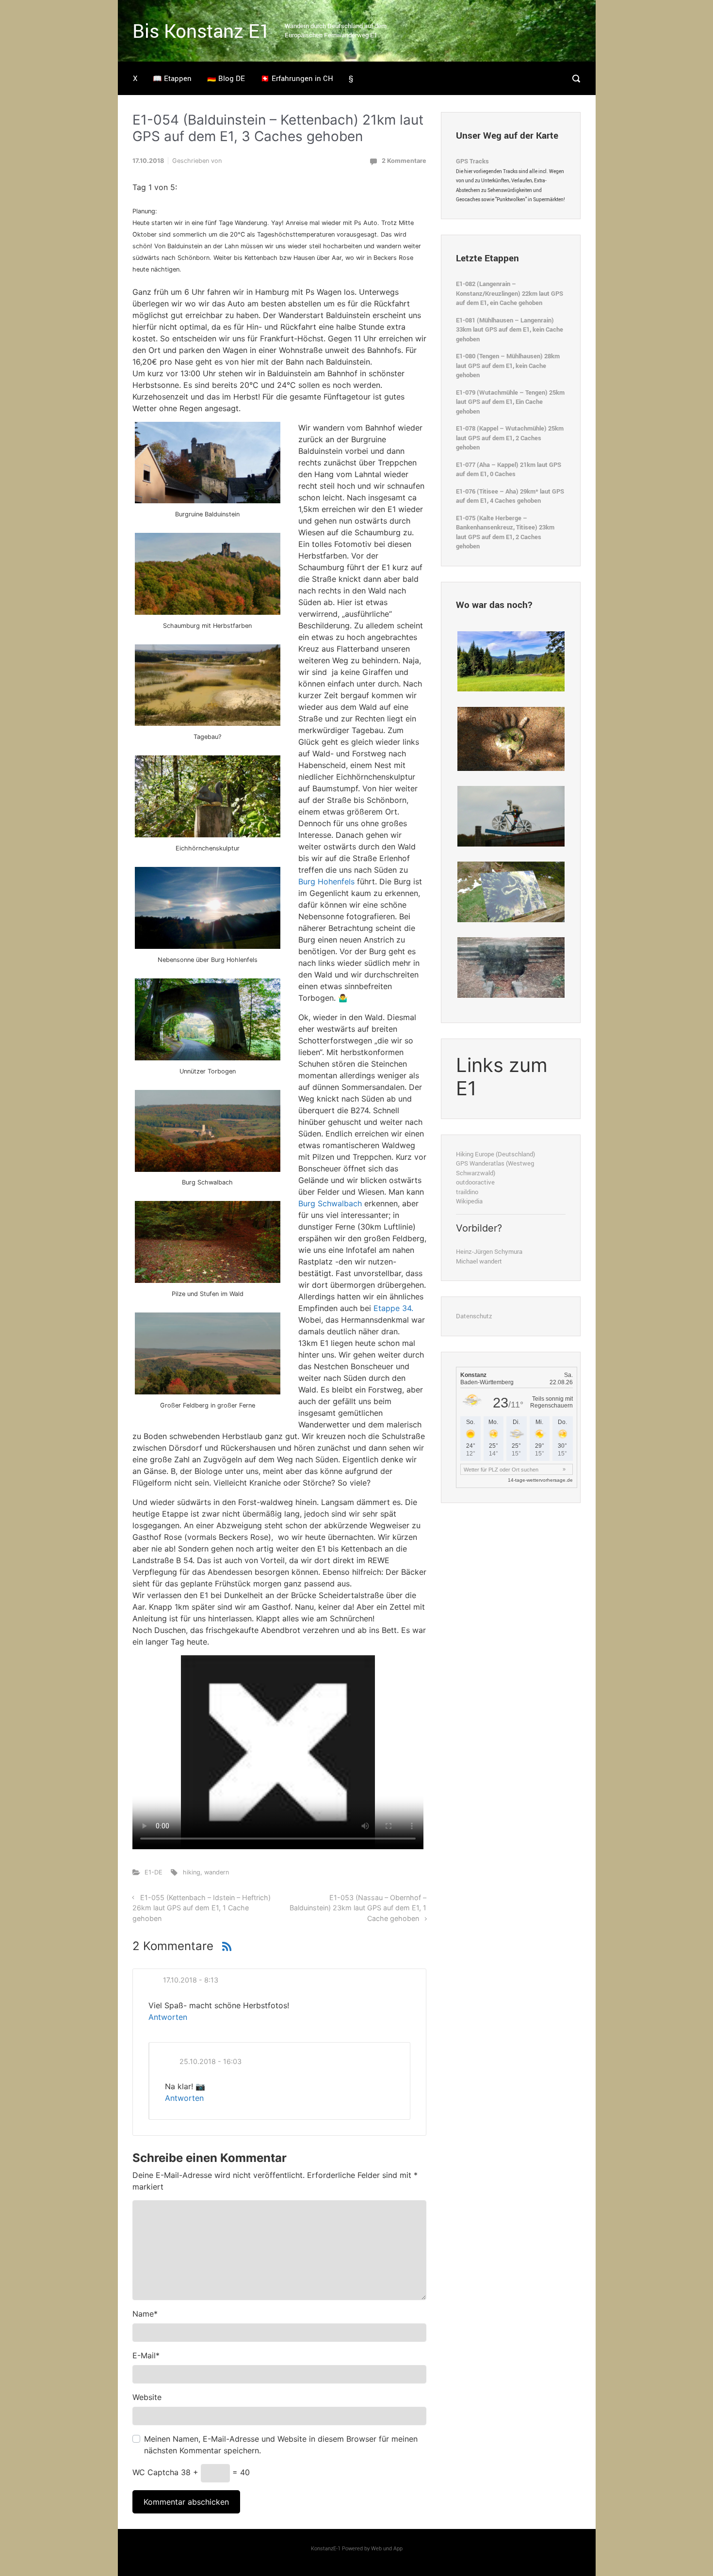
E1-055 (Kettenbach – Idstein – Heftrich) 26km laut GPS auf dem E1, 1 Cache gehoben (202, 1908)
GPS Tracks (472, 161)
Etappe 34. (393, 1308)
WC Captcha (155, 2472)
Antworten (168, 2017)
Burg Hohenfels (326, 881)
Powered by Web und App (372, 2548)
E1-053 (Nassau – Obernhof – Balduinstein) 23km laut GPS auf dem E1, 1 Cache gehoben (358, 1908)
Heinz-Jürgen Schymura (489, 1251)
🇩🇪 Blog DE (226, 78)
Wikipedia (469, 1201)
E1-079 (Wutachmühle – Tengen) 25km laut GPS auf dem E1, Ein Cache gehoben (510, 402)
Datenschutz (474, 1316)
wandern (217, 1872)
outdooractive (475, 1182)
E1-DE (154, 1872)
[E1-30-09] (511, 816)
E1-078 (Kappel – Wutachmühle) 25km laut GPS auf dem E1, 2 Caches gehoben (510, 438)
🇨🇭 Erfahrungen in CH (297, 78)
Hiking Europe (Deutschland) (495, 1154)
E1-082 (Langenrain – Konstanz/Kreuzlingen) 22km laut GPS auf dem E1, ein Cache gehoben (510, 293)
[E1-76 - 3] (511, 661)
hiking (192, 1872)
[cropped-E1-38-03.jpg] (511, 738)
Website (147, 2397)
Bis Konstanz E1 (201, 31)
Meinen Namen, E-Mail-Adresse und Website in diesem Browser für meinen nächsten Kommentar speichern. (281, 2445)
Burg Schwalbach (330, 1203)
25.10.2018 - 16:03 (211, 2061)
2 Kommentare (404, 161)
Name (145, 2314)
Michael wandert (479, 1261)
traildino (467, 1192)
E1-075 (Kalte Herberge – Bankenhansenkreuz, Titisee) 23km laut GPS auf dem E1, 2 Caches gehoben (505, 532)
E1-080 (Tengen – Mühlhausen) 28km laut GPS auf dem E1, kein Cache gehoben (508, 365)
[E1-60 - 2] (511, 967)
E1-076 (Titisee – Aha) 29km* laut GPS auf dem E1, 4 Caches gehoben (510, 496)
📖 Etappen (172, 78)
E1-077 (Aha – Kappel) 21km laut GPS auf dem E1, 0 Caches (509, 469)
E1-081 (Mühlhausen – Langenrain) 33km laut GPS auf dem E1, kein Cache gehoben (510, 329)
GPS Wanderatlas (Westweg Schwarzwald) (495, 1168)
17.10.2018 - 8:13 (191, 1980)
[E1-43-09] (511, 891)
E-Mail (146, 2355)
